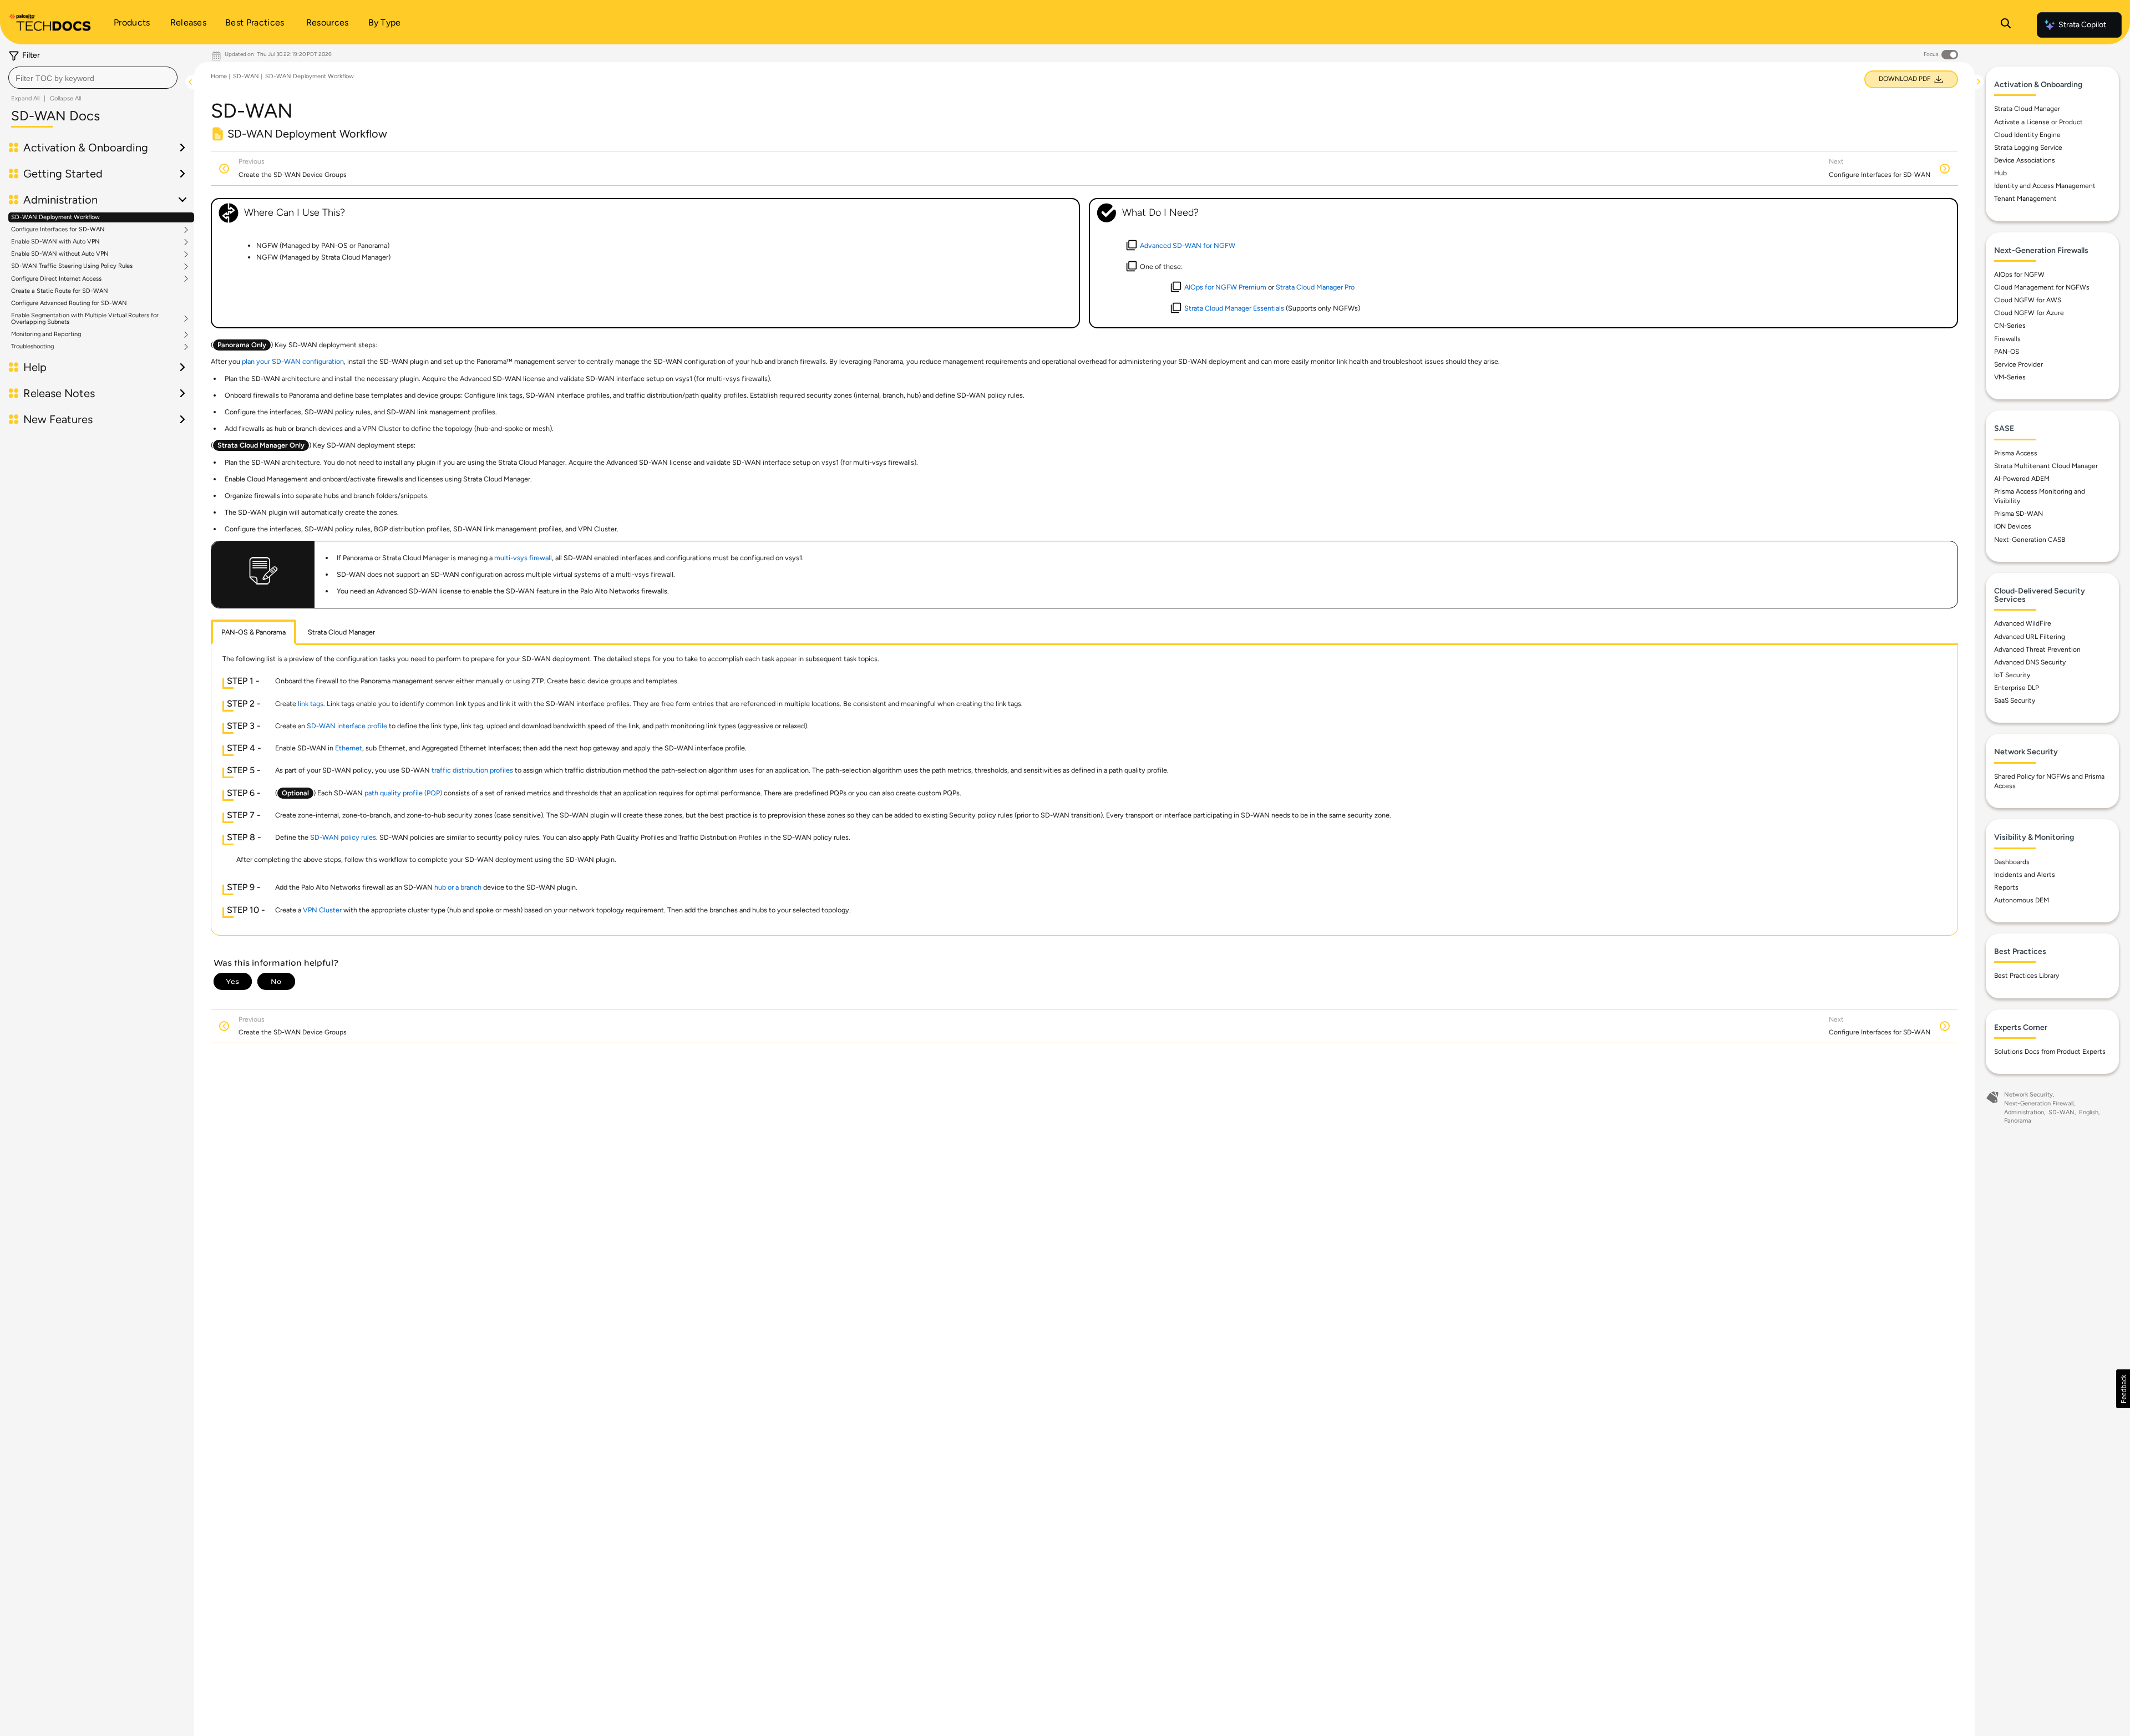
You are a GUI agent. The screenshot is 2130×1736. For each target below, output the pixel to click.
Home (219, 76)
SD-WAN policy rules (343, 837)
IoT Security (2012, 675)
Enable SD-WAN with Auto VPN (55, 242)
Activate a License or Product (2038, 122)
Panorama (2018, 1121)
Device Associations (2025, 160)
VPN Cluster (322, 910)
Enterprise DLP (2017, 688)
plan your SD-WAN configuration (293, 361)
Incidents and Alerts (2025, 875)
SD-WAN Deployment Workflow (55, 217)
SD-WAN (246, 76)
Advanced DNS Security (2030, 662)
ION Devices (2013, 526)
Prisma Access (2016, 453)
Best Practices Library (2027, 976)
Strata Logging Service (2028, 148)
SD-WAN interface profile (347, 726)
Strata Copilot (2082, 25)
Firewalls (2007, 339)
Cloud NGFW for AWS (2028, 300)
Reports (2006, 887)
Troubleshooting (32, 347)
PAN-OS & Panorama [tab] (253, 632)
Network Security (2028, 1095)
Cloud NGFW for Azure (2029, 313)
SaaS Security (2015, 701)
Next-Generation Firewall (2039, 1103)
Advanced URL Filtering (2030, 637)
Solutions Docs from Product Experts (2050, 1052)
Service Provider (2019, 364)
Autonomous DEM (2022, 900)
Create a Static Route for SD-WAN (60, 291)
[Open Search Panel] (2006, 25)
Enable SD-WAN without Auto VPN (60, 254)
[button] (2123, 1389)
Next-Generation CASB (2030, 540)
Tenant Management (2025, 199)
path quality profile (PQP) (403, 793)
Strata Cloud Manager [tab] (341, 632)
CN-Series (2010, 326)
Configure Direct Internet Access (56, 279)
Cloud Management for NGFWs (2042, 287)
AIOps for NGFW (2019, 275)
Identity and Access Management (2045, 186)
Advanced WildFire (2023, 623)
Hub (2000, 173)
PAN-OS (2007, 352)
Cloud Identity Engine (2027, 135)
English (2089, 1112)
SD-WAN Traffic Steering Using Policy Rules (72, 266)
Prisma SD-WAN (2019, 514)
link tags (311, 704)
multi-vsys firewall (523, 558)
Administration (2024, 1112)
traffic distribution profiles (472, 770)
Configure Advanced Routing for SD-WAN (69, 303)
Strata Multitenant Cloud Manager (2046, 466)
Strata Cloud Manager (2027, 109)
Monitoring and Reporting (46, 334)
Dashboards (2012, 862)
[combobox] (93, 78)
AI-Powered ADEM (2022, 479)
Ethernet (349, 748)
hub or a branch (458, 887)
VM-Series (2010, 377)
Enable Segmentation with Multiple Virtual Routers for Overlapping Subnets (85, 319)
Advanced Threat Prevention (2037, 649)
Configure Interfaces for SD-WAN (58, 230)
